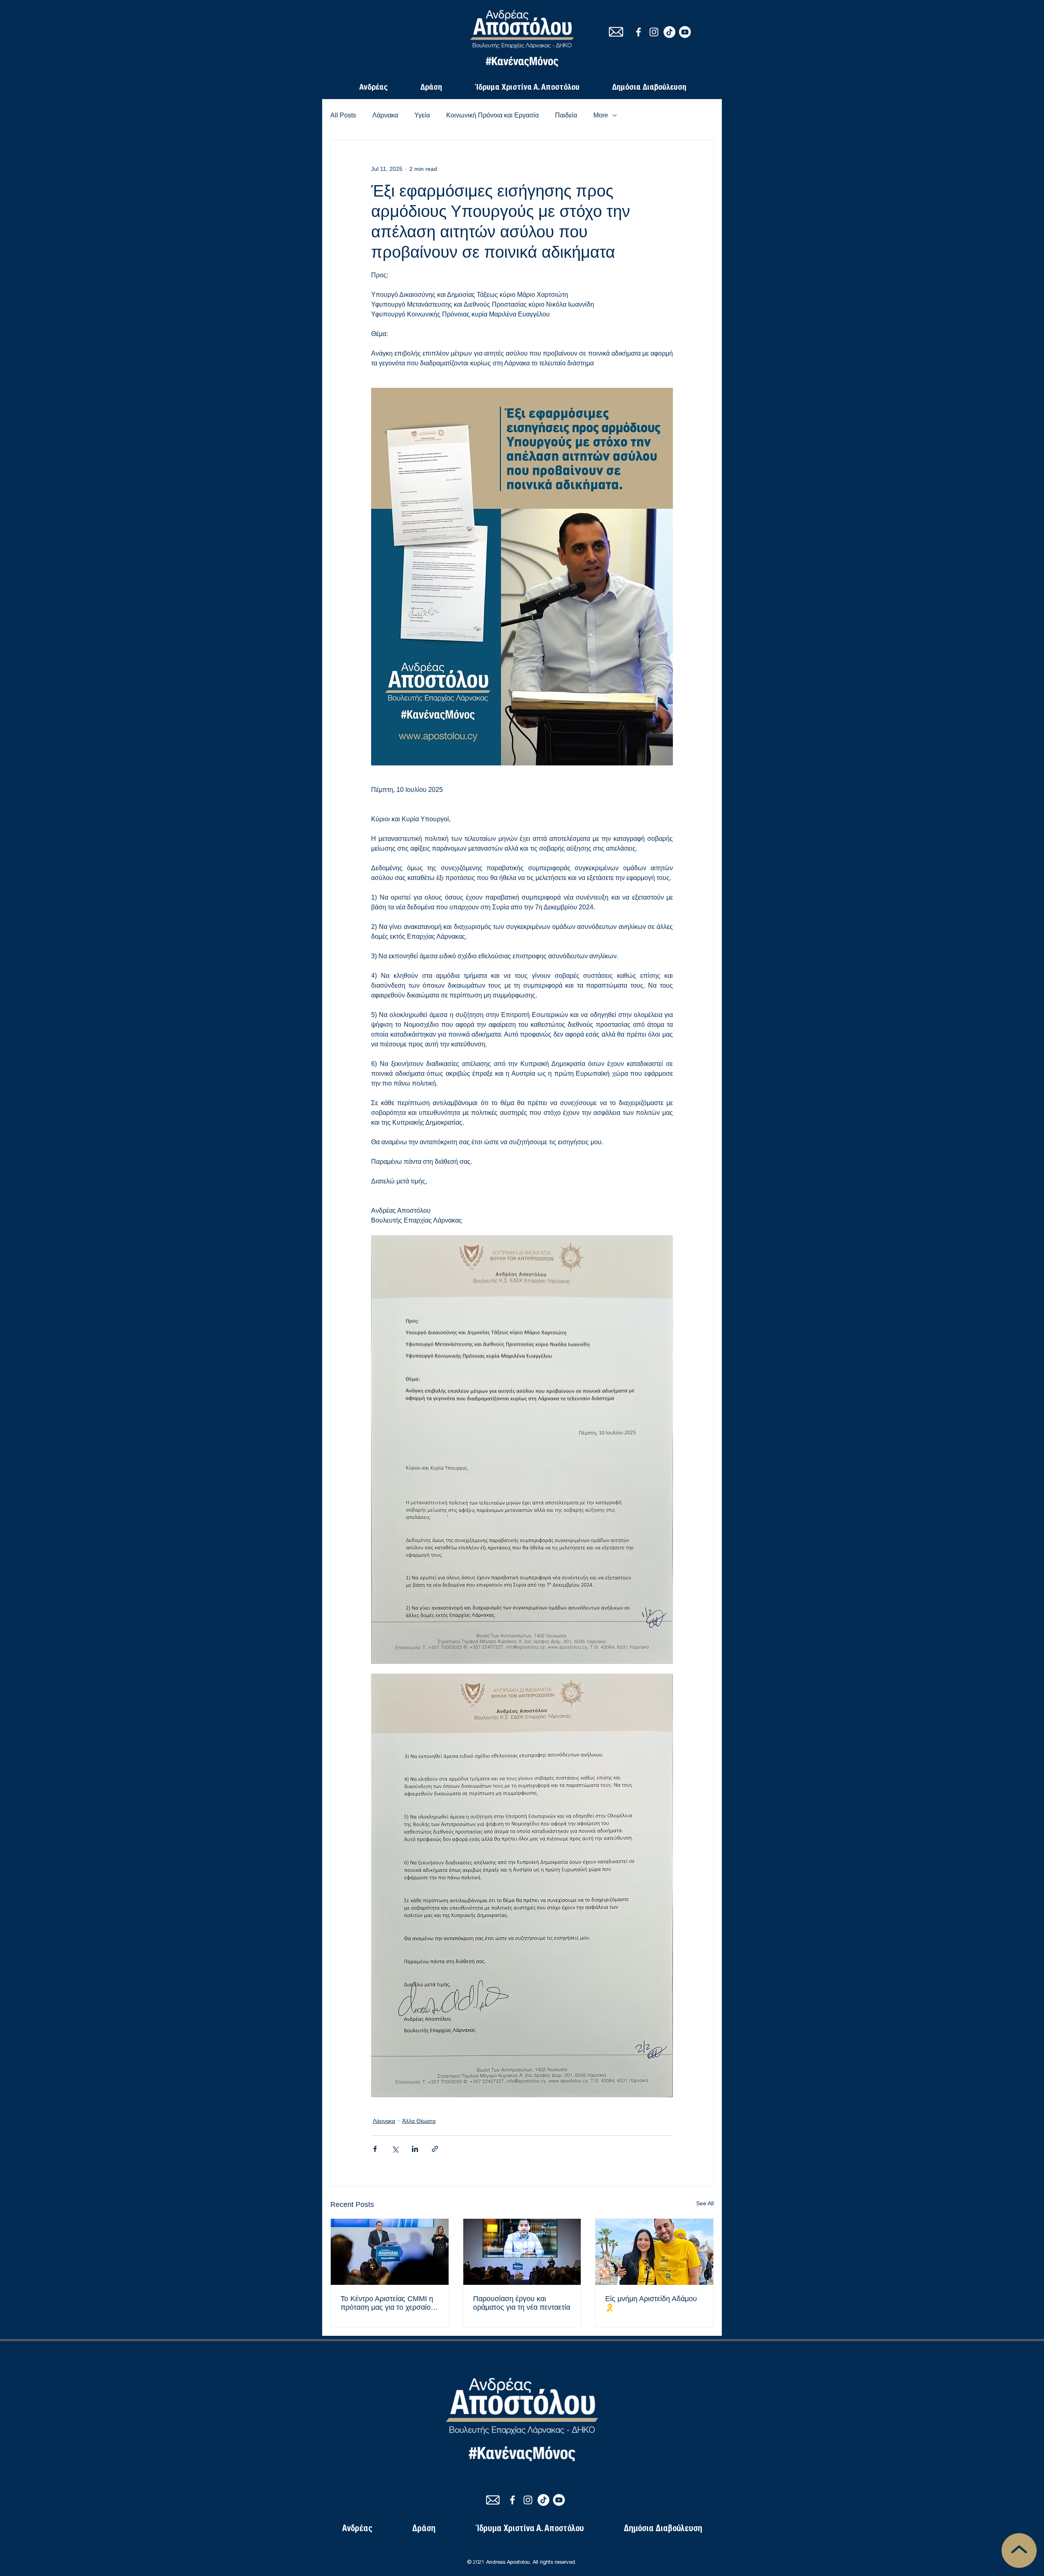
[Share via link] (435, 2149)
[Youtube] (685, 32)
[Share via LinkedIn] (415, 2149)
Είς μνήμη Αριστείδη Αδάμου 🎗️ (651, 2303)
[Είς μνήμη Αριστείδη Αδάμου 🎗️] (654, 2252)
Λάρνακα (385, 115)
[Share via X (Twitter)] (395, 2149)
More (601, 115)
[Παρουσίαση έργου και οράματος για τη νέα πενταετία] (522, 2252)
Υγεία (422, 115)
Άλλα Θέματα (419, 2121)
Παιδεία (566, 115)
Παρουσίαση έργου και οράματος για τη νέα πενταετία (522, 2303)
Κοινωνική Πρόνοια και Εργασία (492, 115)
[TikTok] (669, 32)
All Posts (343, 115)
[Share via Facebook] (375, 2149)
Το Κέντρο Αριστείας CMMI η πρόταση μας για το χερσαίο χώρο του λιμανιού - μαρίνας (387, 2303)
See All (705, 2203)
